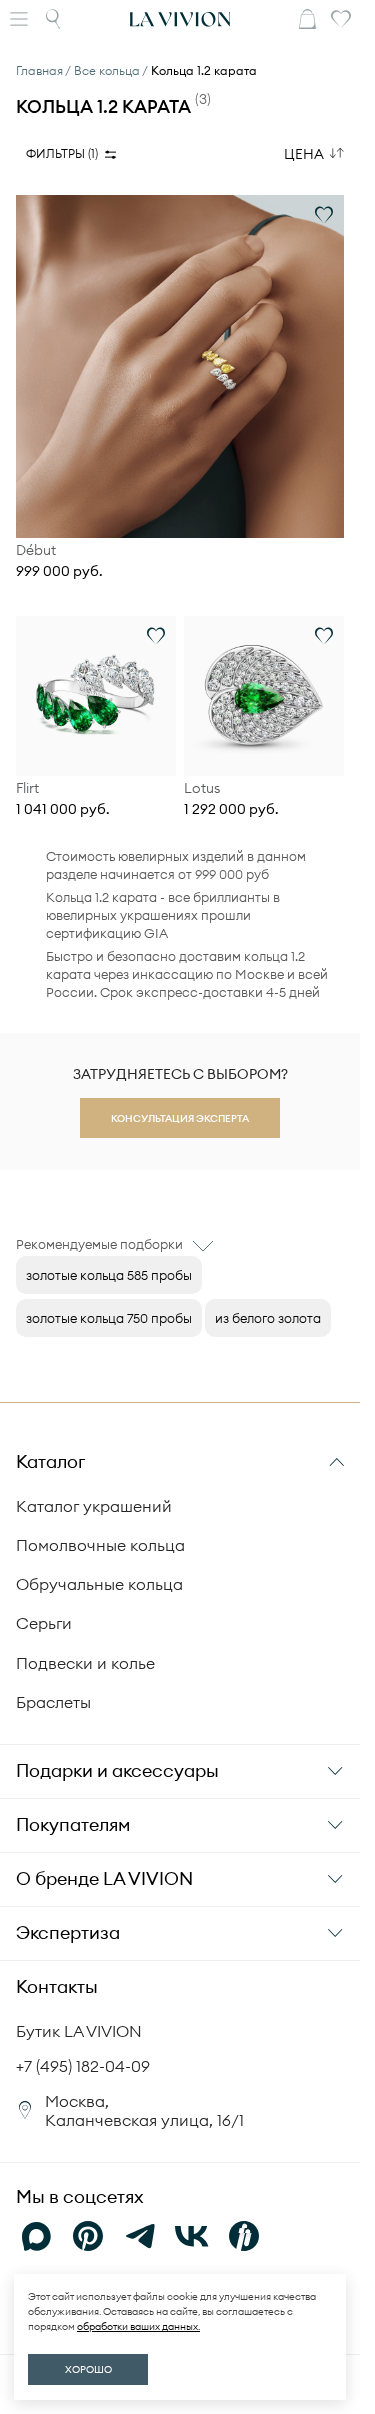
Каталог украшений (94, 1506)
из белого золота (268, 1318)
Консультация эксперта (180, 1118)
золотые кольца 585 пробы (109, 1275)
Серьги (44, 1623)
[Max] (36, 2236)
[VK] (192, 2236)
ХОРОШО (88, 2369)
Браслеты (53, 1702)
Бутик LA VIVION (79, 2031)
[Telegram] (140, 2236)
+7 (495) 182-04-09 (83, 2066)
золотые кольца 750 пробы (109, 1318)
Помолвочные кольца (100, 1545)
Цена (304, 154)
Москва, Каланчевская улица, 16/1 (144, 2110)
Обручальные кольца (99, 1584)
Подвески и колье (85, 1663)
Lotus (202, 788)
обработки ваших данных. (138, 2326)
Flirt (27, 788)
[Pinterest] (88, 2236)
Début (36, 550)
